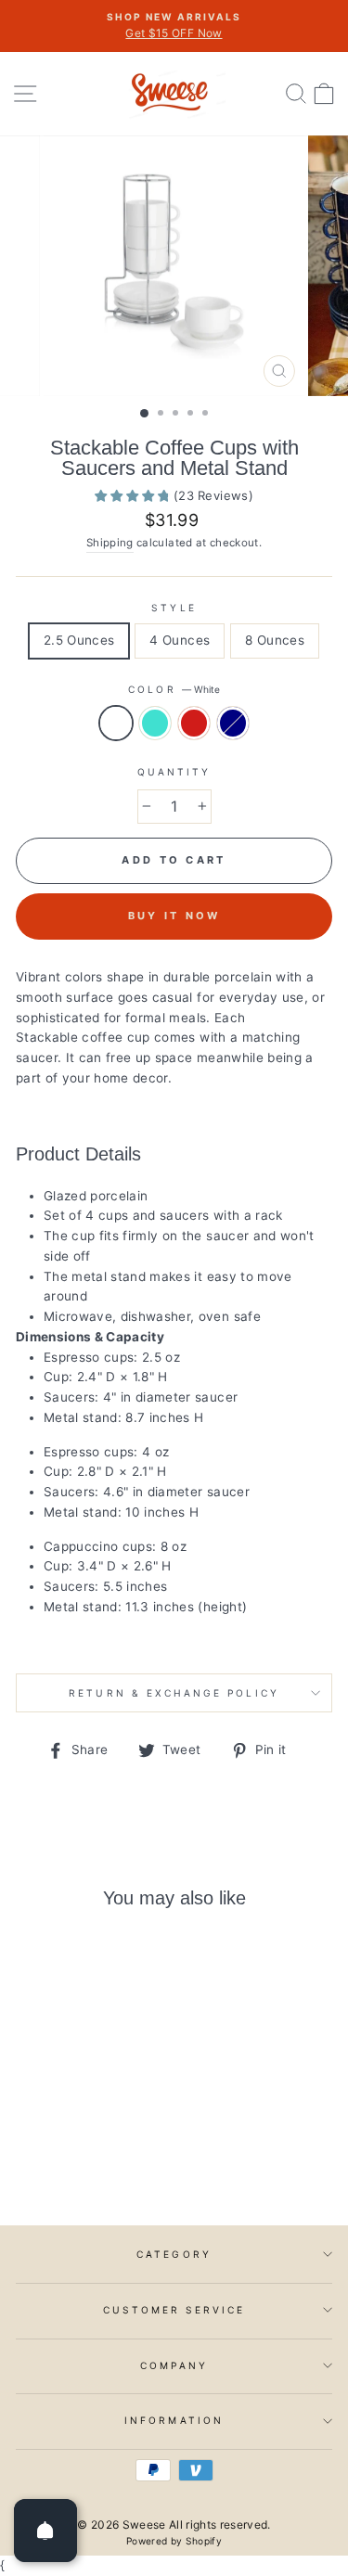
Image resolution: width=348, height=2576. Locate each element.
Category (174, 2254)
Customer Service (174, 2310)
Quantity (174, 772)
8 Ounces (275, 640)
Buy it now (174, 916)
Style (174, 608)
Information (174, 2420)
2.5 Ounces (79, 640)
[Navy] (108, 2160)
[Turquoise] (65, 2160)
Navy (233, 724)
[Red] (87, 2160)
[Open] (45, 2531)
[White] (44, 2160)
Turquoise (155, 724)
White (116, 724)
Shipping (110, 543)
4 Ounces (180, 640)
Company (174, 2365)
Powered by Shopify (174, 2541)
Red (194, 724)
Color (174, 689)
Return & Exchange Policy (174, 1693)
